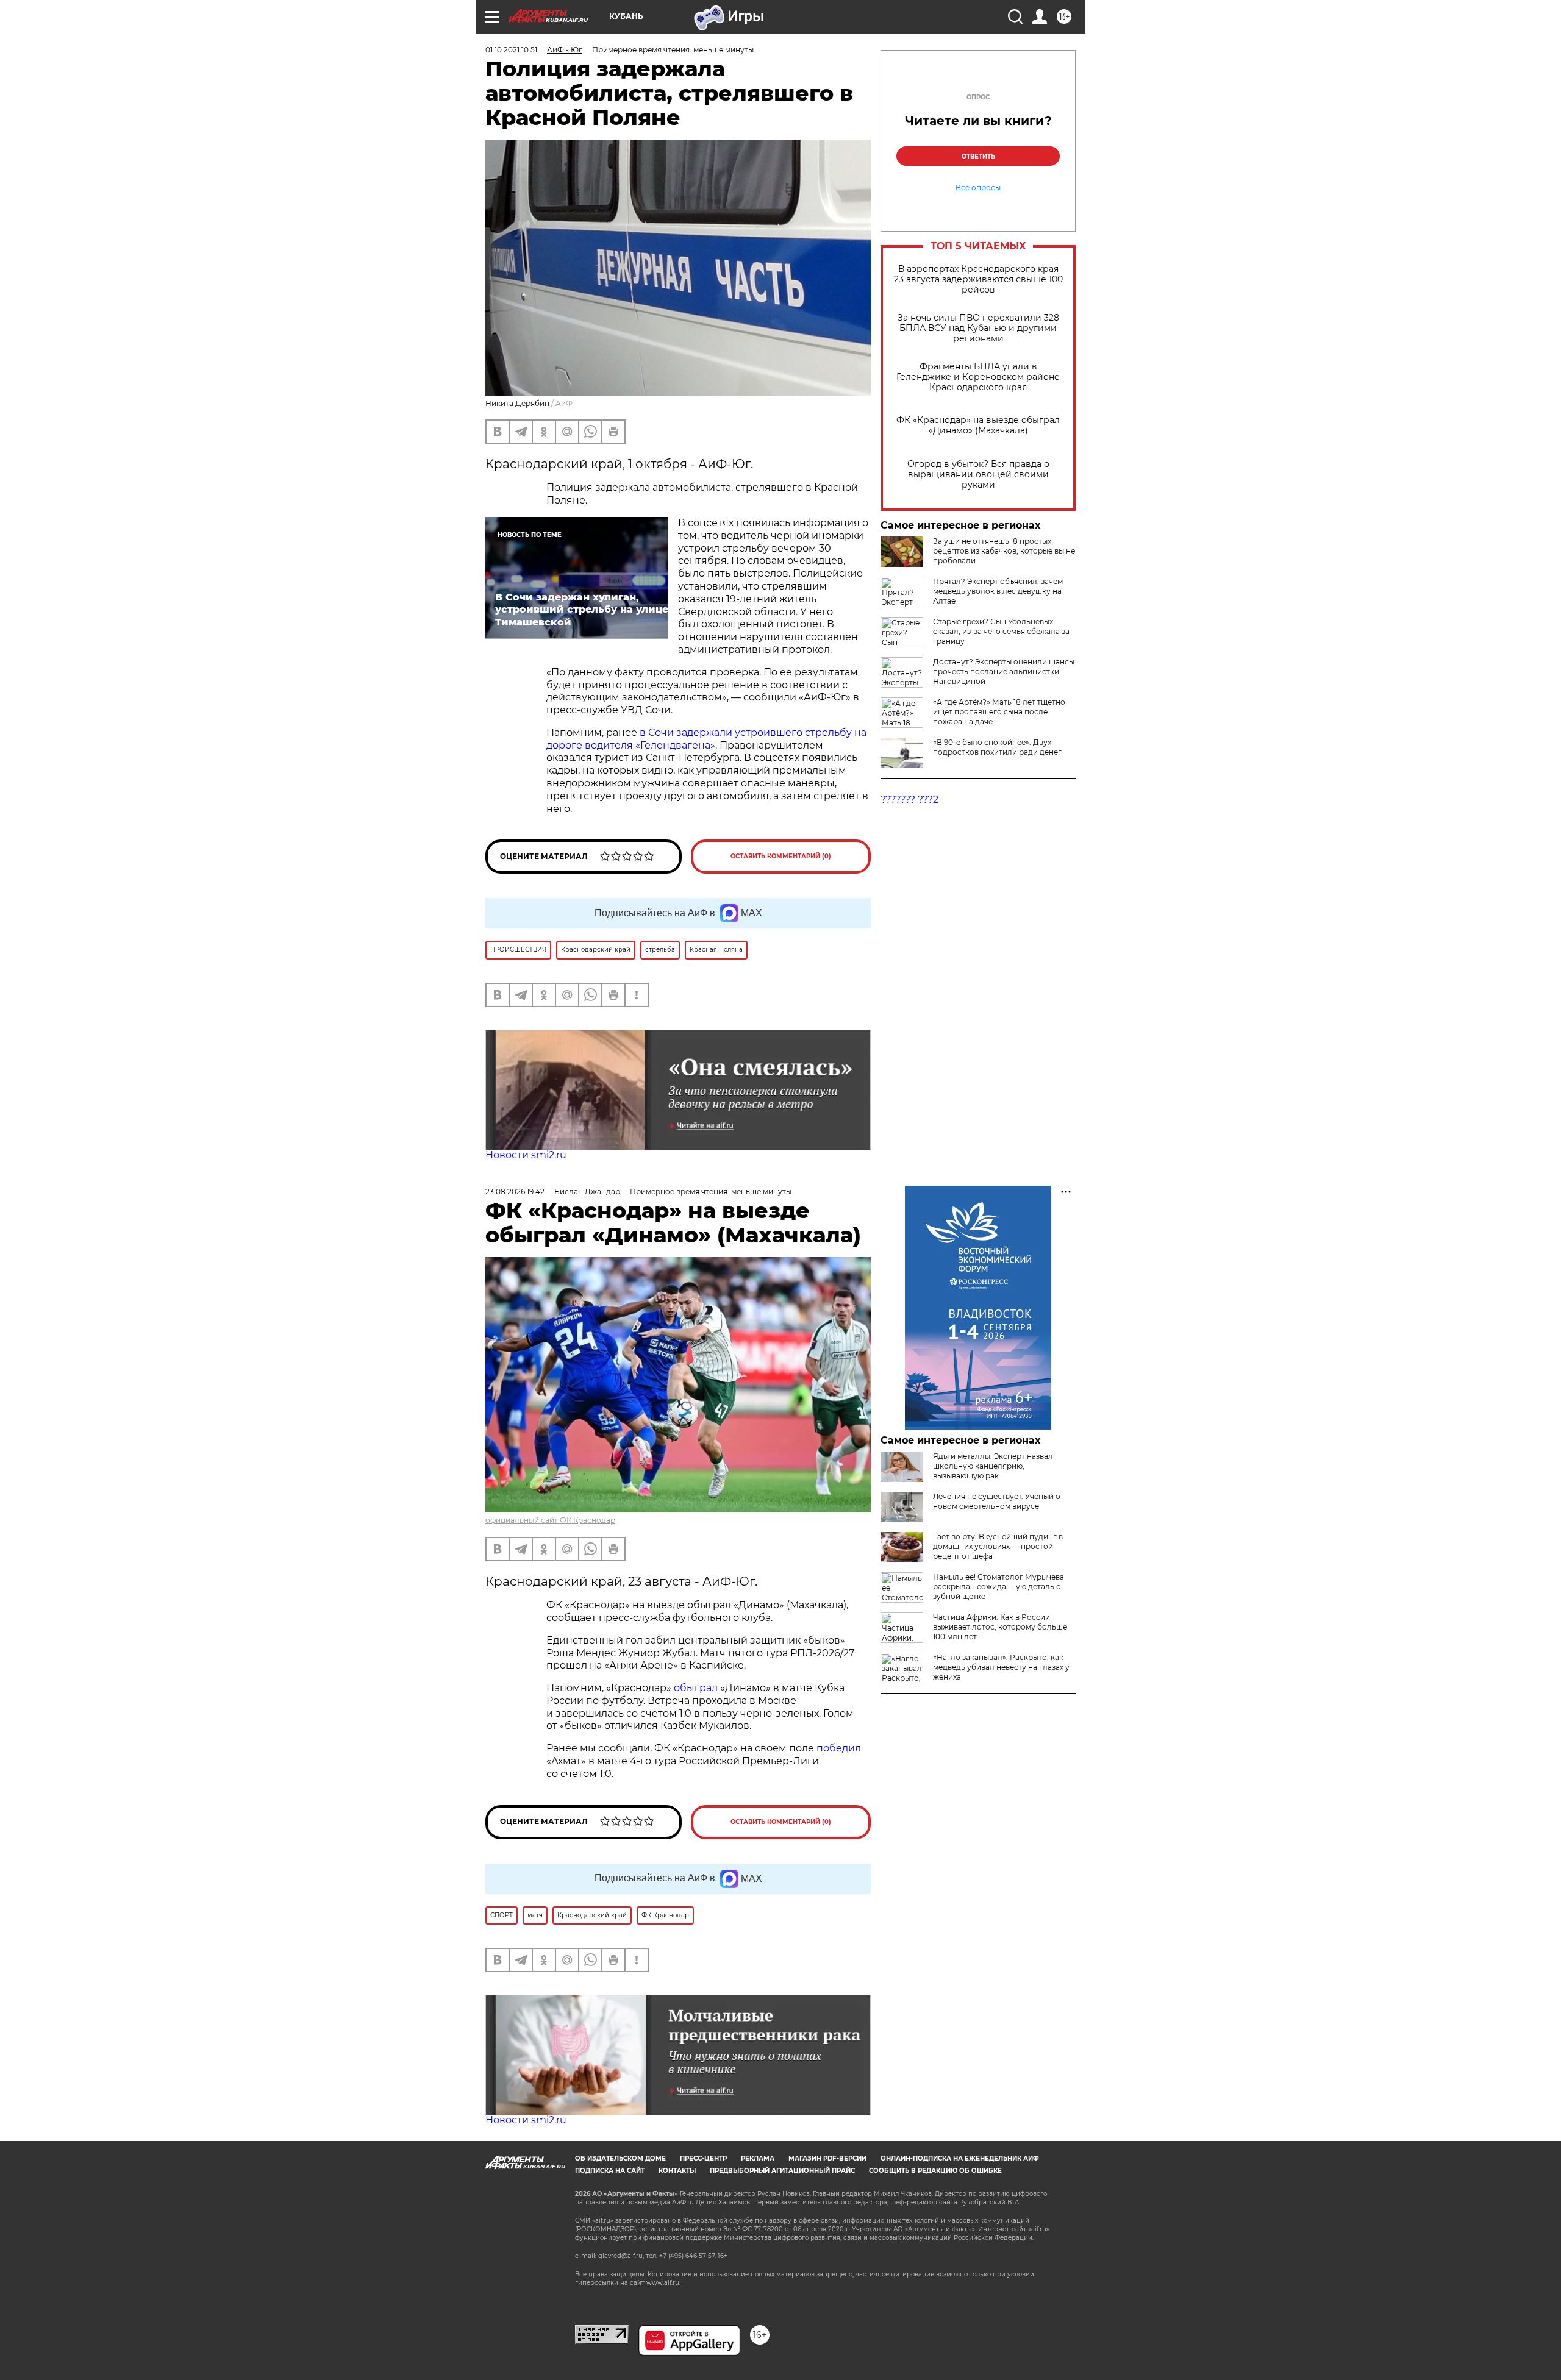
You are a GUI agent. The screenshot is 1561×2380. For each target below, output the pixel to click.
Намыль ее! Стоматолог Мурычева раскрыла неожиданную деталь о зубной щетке (998, 1587)
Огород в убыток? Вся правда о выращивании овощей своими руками (978, 475)
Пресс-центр (703, 2158)
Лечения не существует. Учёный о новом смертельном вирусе (997, 1501)
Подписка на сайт (610, 2171)
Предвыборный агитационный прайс (782, 2171)
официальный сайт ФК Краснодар (550, 1520)
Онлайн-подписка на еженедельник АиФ (960, 2158)
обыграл (695, 1688)
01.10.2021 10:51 (511, 50)
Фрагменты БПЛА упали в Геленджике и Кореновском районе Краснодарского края (978, 377)
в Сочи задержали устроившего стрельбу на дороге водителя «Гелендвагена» (706, 739)
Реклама (758, 2158)
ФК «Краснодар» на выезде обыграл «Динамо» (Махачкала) (978, 426)
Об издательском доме (620, 2158)
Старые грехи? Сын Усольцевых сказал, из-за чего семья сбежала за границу (1001, 631)
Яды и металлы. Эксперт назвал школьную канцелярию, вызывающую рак (993, 1466)
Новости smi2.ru (526, 1155)
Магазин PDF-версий (827, 2158)
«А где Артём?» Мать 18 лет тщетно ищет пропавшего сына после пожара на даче (999, 712)
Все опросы (978, 188)
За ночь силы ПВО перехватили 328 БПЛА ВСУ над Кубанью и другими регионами (978, 328)
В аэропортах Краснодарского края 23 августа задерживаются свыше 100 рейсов (978, 280)
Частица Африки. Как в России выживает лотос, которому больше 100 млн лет (1000, 1627)
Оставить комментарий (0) (781, 856)
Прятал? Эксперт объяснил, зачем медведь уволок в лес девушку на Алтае (998, 591)
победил (839, 1748)
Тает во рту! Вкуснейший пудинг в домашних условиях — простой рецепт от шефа (998, 1546)
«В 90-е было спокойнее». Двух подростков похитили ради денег (997, 747)
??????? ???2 (909, 800)
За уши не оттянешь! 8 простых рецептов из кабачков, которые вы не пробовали (1004, 551)
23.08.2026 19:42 (515, 1192)
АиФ (564, 403)
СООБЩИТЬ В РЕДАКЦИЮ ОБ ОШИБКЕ (935, 2171)
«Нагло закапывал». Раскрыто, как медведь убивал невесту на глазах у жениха (1001, 1667)
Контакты (677, 2171)
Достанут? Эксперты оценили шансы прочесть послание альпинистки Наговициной (1004, 672)
